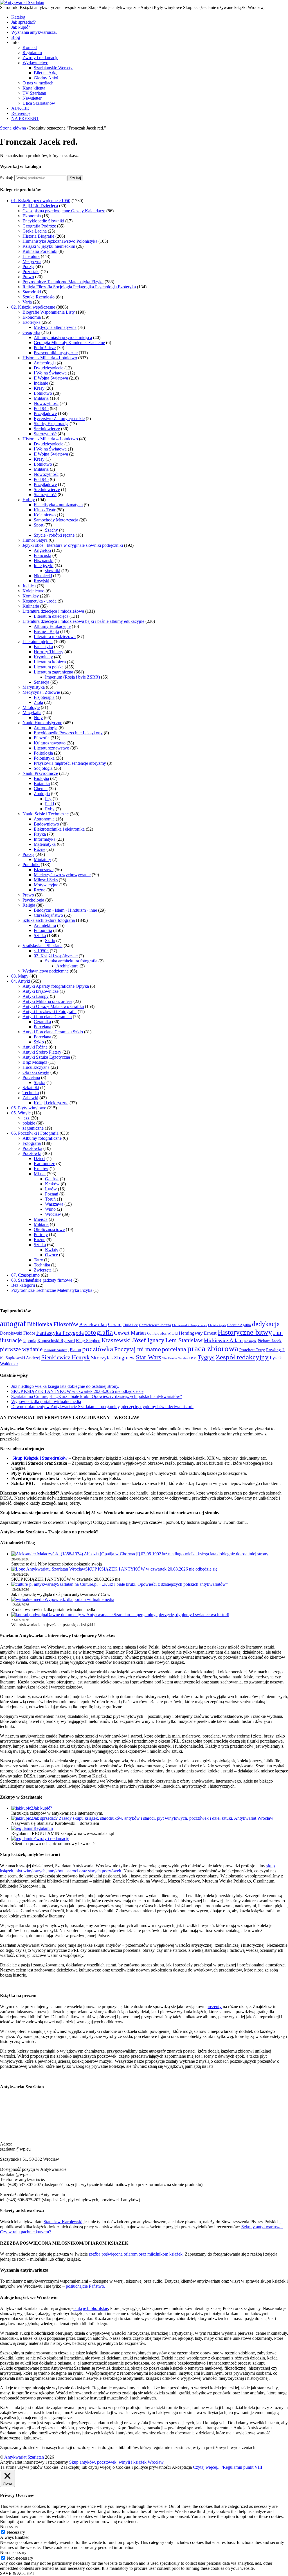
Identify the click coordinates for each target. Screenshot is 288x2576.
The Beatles (170, 1358)
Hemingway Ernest (198, 1333)
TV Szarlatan (34, 93)
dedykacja (266, 1324)
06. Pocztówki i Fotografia (35, 1133)
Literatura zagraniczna (53, 672)
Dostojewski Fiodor (18, 1333)
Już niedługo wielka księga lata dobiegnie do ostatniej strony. (65, 1386)
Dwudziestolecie (49, 368)
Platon (75, 1350)
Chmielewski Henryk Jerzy (190, 1325)
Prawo (28, 277)
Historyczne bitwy (245, 1332)
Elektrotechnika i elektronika (59, 829)
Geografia (31, 332)
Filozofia (42, 738)
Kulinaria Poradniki (40, 251)
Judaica (29, 586)
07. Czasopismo (25, 1275)
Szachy (51, 530)
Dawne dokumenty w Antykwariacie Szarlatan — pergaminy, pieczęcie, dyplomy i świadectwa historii (102, 1407)
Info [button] (15, 42)
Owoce (51, 1255)
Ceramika (42, 1022)
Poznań (52, 1194)
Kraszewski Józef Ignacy (133, 1340)
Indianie (41, 383)
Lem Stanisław (184, 1340)
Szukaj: (7, 178)
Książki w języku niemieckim (49, 246)
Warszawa (54, 1204)
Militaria (41, 398)
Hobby (29, 500)
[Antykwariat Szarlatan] (22, 2)
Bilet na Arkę (46, 73)
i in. (278, 1333)
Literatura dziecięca (51, 616)
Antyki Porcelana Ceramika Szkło (53, 1032)
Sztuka (40, 935)
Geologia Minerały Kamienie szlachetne (69, 343)
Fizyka (40, 834)
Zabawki (30, 1098)
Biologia (41, 778)
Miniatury (42, 859)
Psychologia (33, 900)
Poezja (28, 266)
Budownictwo (46, 824)
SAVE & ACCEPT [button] (17, 2573)
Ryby (50, 809)
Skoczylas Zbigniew (113, 1358)
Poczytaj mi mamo (138, 1349)
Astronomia (44, 819)
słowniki (53, 571)
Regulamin (32, 53)
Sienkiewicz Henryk (66, 1357)
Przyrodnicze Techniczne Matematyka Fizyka (63, 282)
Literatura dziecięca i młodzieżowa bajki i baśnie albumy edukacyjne (83, 621)
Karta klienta (34, 88)
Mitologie (31, 707)
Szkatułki (31, 1088)
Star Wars (148, 1357)
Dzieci (40, 1158)
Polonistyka (44, 758)
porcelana (174, 1349)
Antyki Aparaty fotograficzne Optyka (56, 986)
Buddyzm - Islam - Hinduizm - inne (65, 910)
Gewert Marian (130, 1333)
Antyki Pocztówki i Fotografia (49, 1012)
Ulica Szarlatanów (39, 103)
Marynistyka (34, 687)
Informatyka (45, 839)
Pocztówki (32, 1153)
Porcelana (42, 1027)
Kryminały (43, 657)
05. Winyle (21, 1113)
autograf (13, 1324)
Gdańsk (52, 1179)
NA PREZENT (25, 118)
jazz (26, 1118)
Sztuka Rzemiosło (39, 297)
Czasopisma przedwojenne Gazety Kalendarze (64, 211)
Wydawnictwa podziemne (46, 971)
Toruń (50, 1199)
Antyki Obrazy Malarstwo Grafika (53, 1006)
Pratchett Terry (252, 1350)
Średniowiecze (47, 429)
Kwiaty (52, 1250)
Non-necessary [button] (13, 2552)
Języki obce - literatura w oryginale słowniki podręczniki (73, 545)
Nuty (38, 718)
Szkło (50, 941)
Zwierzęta (43, 1270)
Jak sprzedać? (23, 22)
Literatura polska (49, 667)
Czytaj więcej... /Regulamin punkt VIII (228, 2467)
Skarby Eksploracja (51, 424)
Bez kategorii (23, 1285)
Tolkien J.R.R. (187, 1358)
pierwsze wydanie (21, 1349)
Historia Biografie (38, 236)
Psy (48, 799)
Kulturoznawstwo (50, 743)
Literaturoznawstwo (51, 748)
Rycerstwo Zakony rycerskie (59, 419)
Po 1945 (41, 408)
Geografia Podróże (39, 226)
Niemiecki (43, 576)
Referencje (21, 113)
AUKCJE (20, 108)
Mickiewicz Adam (223, 1340)
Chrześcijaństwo (48, 915)
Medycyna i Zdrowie (41, 692)
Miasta (40, 1174)
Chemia (41, 789)
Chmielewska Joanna (155, 1325)
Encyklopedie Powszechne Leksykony (68, 733)
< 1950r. (41, 951)
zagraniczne (33, 1128)
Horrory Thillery (49, 652)
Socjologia (43, 768)
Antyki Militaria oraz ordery (47, 1001)
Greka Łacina (35, 231)
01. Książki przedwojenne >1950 (41, 201)
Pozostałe (31, 272)
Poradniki (31, 865)
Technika (31, 1093)
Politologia (43, 753)
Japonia (30, 1341)
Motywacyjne (46, 885)
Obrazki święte (36, 1072)
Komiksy (31, 596)
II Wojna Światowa (51, 378)
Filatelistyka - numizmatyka (58, 505)
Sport (39, 525)
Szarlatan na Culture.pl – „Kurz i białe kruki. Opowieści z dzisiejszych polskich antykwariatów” (97, 1396)
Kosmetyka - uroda (40, 601)
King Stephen (88, 1341)
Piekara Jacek (270, 1341)
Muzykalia (32, 712)
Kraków (41, 1169)
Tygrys (206, 1357)
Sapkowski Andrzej (23, 1358)
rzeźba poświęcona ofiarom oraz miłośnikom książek (136, 2254)
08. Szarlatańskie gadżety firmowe (42, 1280)
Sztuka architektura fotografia (49, 920)
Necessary (16, 2532)
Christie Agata (217, 1325)
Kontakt (30, 47)
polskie (29, 1123)
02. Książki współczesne (33, 307)
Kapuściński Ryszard (56, 1341)
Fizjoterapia (44, 697)
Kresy (39, 388)
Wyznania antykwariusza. (34, 32)
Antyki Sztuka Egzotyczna (46, 1057)
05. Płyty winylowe (29, 1108)
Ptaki (49, 804)
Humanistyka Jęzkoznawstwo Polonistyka (60, 241)
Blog (16, 37)
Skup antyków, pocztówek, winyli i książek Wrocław (116, 2462)
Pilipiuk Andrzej (56, 1350)
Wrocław (53, 1214)
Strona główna (13, 128)
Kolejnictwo (45, 515)
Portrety (41, 1235)
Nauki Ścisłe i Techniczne (46, 814)
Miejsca (41, 1219)
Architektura (45, 925)
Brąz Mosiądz (35, 1062)
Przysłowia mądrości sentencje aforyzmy (70, 763)
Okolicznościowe (49, 1229)
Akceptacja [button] (182, 2467)
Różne (40, 849)
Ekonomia (32, 216)
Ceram (115, 1324)
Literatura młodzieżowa (55, 636)
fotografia (99, 1332)
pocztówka (98, 1349)
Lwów (51, 1189)
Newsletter (32, 98)
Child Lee (130, 1325)
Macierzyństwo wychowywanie (62, 875)
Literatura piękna (38, 642)
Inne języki (44, 566)
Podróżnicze (45, 348)
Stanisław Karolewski (63, 2222)
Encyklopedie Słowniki (43, 221)
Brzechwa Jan (93, 1325)
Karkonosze (44, 1164)
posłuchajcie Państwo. (85, 2286)
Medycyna (32, 261)
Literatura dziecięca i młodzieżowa (53, 611)
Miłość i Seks (46, 880)
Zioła (38, 702)
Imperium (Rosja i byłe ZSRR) (72, 677)
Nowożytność (46, 403)
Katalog (18, 17)
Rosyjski (41, 581)
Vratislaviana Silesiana (42, 946)
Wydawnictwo (35, 63)
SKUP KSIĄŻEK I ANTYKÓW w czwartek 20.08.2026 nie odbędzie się (77, 1391)
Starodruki (32, 292)
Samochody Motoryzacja (56, 520)
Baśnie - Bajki (46, 631)
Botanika (42, 783)
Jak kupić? (21, 27)
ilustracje (11, 1340)
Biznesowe (44, 870)
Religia (29, 905)
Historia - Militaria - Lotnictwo (50, 358)
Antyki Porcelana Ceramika (47, 1017)
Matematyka (45, 844)
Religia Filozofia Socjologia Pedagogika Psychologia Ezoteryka (79, 287)
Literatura (31, 256)
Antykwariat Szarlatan (24, 2457)
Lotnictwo (43, 393)
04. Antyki (21, 981)
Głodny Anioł (46, 78)
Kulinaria (31, 606)
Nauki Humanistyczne (42, 723)
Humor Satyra (35, 540)
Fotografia (43, 930)
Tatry (38, 1260)
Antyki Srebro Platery (42, 1052)
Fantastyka (43, 647)
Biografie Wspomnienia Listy (49, 312)
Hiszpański (44, 560)
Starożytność (45, 434)
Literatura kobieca (50, 662)
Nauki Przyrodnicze (40, 773)
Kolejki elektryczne (51, 1103)
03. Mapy (20, 976)
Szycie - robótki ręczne (54, 535)
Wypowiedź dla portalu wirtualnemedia (46, 1401)
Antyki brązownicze (40, 991)
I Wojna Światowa (50, 373)
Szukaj (75, 178)
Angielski (42, 550)
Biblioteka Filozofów (53, 1324)
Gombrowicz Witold (162, 1333)
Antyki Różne (35, 1047)
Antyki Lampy (36, 996)
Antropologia (46, 728)
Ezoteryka (31, 322)
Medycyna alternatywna (55, 327)
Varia (27, 302)
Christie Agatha (239, 1325)
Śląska (40, 1082)
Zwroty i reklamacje (40, 58)
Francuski (42, 555)
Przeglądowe (45, 413)
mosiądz (250, 1341)
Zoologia (42, 794)
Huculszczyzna (36, 1067)
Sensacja (41, 682)
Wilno (50, 1209)
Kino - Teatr (45, 510)
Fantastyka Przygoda (60, 1333)
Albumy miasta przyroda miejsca (63, 337)
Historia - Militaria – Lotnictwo (50, 439)
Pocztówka (32, 1148)
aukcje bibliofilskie (91, 2308)
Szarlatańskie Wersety (53, 68)
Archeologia (45, 363)
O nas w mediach (38, 83)
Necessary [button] (9, 2527)
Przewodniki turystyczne (56, 353)
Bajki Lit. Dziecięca (40, 206)
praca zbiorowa (213, 1348)
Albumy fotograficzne (42, 1138)
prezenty (214, 2007)
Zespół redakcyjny (242, 1357)
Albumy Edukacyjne (52, 626)
